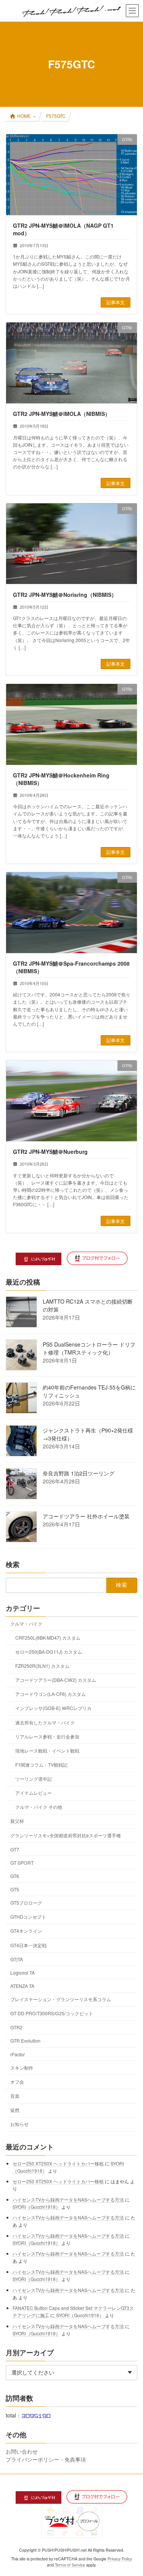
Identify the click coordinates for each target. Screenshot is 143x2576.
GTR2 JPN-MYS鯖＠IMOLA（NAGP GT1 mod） (63, 229)
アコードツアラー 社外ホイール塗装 (86, 1516)
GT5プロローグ (26, 1903)
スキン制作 (22, 2067)
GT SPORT (22, 1862)
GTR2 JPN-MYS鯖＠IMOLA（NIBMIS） (62, 414)
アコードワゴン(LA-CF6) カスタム (51, 1694)
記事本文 (116, 302)
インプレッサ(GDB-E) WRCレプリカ (53, 1708)
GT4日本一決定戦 (28, 1945)
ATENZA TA (22, 1986)
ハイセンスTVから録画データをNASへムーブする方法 (68, 2199)
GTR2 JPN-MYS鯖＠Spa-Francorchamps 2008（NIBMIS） (71, 967)
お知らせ (19, 2124)
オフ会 (17, 2081)
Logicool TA (22, 1972)
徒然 (15, 2110)
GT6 (15, 1876)
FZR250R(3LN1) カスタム (42, 1666)
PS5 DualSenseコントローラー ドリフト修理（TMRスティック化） (89, 1348)
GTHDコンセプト (28, 1917)
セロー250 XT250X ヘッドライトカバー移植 (58, 2163)
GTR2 (16, 2027)
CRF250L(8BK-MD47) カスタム (48, 1637)
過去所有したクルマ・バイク (45, 1722)
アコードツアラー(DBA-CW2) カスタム (56, 1680)
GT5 (15, 1889)
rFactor (18, 2054)
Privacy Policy (120, 2559)
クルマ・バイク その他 (39, 1807)
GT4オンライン (26, 1931)
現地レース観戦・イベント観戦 (47, 1750)
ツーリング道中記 (34, 1779)
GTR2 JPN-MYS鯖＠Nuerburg (50, 1152)
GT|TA (17, 1959)
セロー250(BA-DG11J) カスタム (49, 1652)
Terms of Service (70, 2565)
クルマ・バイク (26, 1623)
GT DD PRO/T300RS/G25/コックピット (52, 2013)
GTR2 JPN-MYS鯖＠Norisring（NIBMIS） (65, 595)
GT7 (15, 1849)
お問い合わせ (22, 2451)
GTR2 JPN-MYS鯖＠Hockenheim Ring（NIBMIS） (61, 779)
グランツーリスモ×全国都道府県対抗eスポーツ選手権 (66, 1835)
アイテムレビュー (34, 1793)
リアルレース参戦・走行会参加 (47, 1736)
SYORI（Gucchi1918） (36, 2207)
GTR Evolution (25, 2041)
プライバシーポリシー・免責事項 (46, 2459)
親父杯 (17, 1821)
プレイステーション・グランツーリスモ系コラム (61, 1999)
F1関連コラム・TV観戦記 (41, 1765)
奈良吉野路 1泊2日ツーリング (79, 1473)
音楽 (15, 2096)
